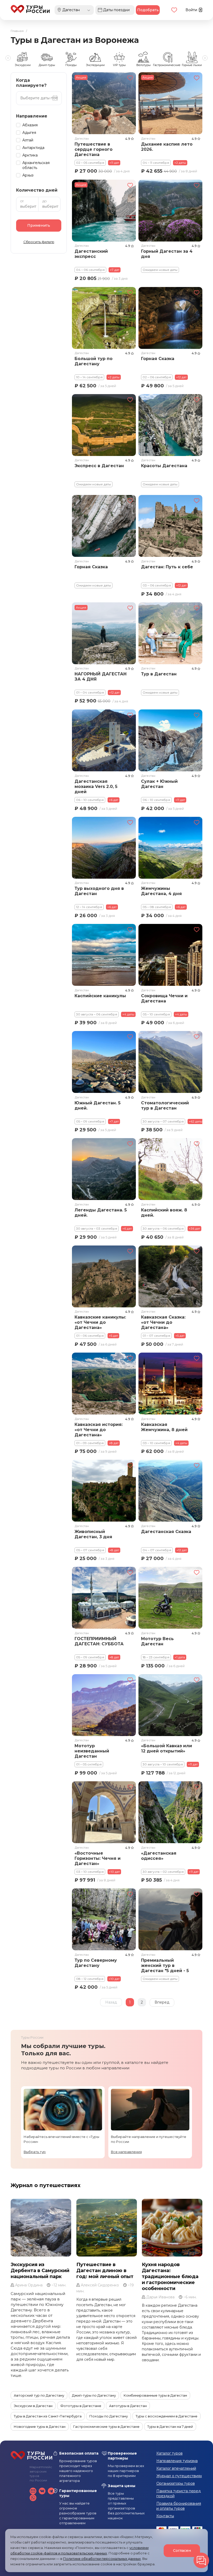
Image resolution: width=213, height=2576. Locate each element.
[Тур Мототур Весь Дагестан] (170, 1598)
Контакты (165, 2516)
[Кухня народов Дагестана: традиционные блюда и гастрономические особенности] (172, 2228)
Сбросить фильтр (39, 242)
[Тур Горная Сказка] (170, 318)
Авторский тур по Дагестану (39, 2395)
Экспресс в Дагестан (99, 466)
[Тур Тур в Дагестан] (170, 633)
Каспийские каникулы (100, 996)
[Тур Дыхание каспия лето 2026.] (170, 103)
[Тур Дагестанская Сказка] (170, 1491)
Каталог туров (169, 2453)
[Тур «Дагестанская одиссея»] (170, 1812)
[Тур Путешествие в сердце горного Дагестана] (104, 103)
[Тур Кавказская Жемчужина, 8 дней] (170, 1384)
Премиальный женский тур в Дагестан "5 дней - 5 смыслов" (165, 1966)
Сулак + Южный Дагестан (159, 784)
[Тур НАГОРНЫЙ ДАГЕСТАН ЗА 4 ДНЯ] (104, 633)
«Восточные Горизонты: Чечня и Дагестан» (98, 1858)
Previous (8, 58)
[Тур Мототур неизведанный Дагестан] (104, 1705)
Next (205, 58)
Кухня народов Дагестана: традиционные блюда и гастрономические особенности (170, 2277)
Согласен (182, 2551)
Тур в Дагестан (159, 674)
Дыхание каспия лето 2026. (167, 147)
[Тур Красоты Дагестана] (170, 425)
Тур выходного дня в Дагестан (99, 891)
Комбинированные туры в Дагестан (155, 2395)
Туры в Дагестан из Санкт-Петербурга (48, 2416)
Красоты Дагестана (164, 466)
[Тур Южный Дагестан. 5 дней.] (104, 1062)
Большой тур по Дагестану (94, 361)
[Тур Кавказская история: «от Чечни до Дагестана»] (104, 1384)
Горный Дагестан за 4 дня (167, 254)
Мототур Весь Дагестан (157, 1641)
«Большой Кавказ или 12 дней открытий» (167, 1748)
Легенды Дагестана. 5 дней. (101, 1213)
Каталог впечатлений (176, 2468)
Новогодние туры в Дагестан (40, 2427)
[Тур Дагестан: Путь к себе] (170, 526)
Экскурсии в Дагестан (33, 2406)
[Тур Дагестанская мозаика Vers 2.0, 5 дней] (104, 740)
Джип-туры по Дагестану (94, 2395)
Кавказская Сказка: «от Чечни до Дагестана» (163, 1322)
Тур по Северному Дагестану (96, 1963)
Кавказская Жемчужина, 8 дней (164, 1427)
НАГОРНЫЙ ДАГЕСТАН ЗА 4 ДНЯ (101, 677)
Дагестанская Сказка (166, 1532)
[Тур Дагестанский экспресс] (104, 211)
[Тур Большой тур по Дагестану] (104, 318)
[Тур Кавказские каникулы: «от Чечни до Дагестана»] (104, 1276)
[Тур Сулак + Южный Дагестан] (170, 740)
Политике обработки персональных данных (102, 2559)
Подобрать (148, 10)
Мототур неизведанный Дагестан (92, 1751)
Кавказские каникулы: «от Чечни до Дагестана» (100, 1322)
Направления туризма (177, 2461)
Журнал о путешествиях (46, 2185)
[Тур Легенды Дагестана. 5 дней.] (104, 1169)
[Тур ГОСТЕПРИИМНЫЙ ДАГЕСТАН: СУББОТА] (104, 1598)
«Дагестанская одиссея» (159, 1856)
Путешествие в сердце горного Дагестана (94, 149)
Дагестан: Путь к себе (167, 567)
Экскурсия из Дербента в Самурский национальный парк (40, 2271)
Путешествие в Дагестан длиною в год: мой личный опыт (105, 2271)
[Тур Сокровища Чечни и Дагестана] (170, 955)
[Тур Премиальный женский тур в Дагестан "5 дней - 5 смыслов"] (170, 1919)
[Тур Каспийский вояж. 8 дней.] (170, 1169)
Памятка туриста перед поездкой (179, 2493)
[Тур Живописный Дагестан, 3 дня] (104, 1491)
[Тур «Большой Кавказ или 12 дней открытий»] (170, 1705)
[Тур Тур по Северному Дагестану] (104, 1919)
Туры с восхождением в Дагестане (167, 2416)
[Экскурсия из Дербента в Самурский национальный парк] (41, 2228)
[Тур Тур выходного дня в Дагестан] (104, 848)
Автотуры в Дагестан (128, 2406)
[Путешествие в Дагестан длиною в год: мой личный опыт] (107, 2228)
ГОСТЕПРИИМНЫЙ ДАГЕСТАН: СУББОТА (99, 1641)
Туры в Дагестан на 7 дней (170, 2427)
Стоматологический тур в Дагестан (165, 1106)
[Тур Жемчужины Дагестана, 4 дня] (170, 848)
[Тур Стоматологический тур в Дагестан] (170, 1062)
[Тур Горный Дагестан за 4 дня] (170, 211)
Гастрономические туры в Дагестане (106, 2427)
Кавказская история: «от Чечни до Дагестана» (99, 1429)
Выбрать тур (35, 2152)
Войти (192, 10)
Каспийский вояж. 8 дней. (164, 1213)
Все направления (126, 2152)
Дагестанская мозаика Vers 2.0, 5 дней (96, 787)
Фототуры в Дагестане (81, 2406)
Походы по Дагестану (109, 2416)
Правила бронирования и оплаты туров (179, 2506)
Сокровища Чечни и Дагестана (164, 998)
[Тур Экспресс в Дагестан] (104, 425)
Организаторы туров (176, 2483)
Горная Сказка (158, 359)
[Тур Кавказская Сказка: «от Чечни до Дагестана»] (170, 1276)
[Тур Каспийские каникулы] (104, 955)
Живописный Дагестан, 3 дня (93, 1534)
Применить (39, 225)
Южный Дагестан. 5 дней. (98, 1106)
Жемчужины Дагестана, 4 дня (161, 891)
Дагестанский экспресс (91, 254)
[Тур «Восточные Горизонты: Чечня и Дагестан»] (104, 1812)
